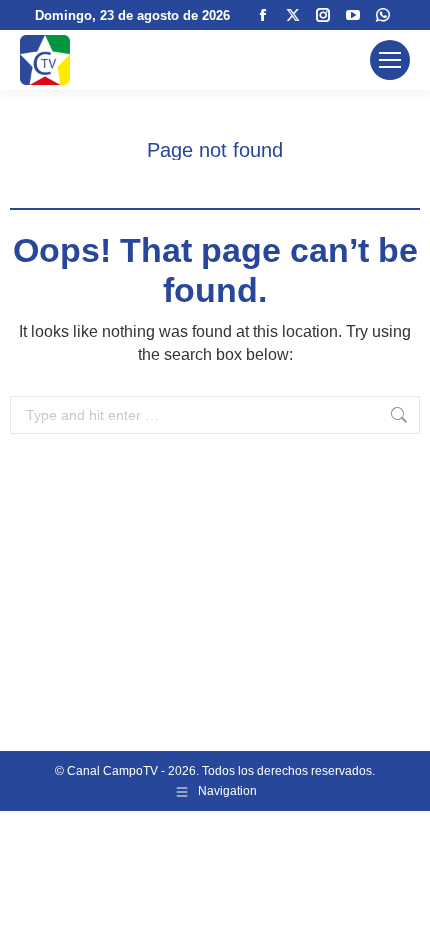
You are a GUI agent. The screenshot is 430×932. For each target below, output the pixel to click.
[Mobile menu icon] (390, 60)
